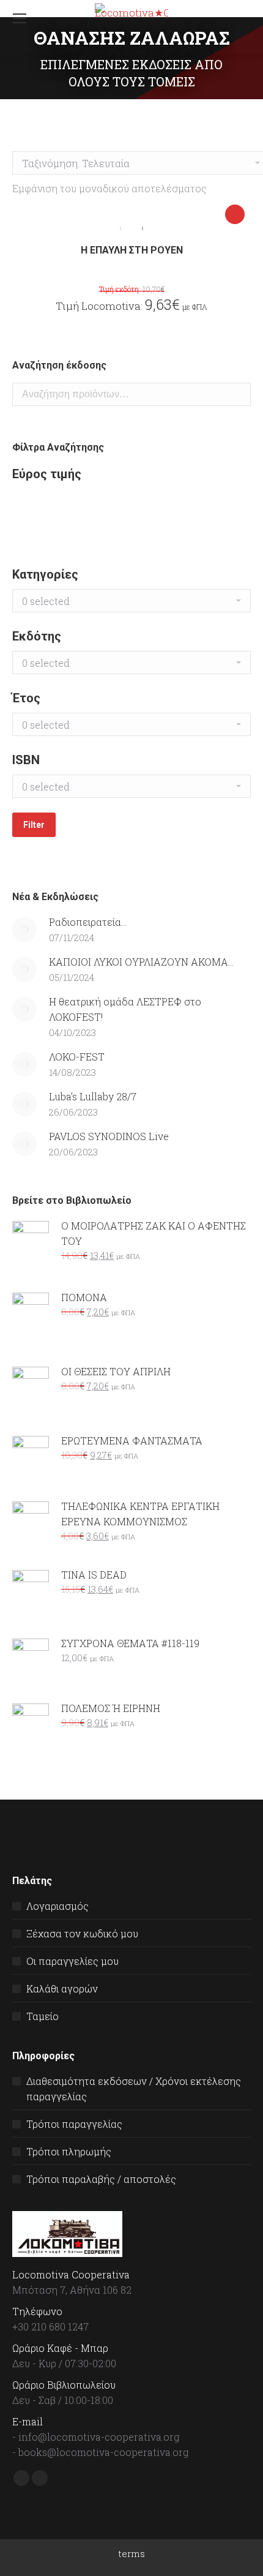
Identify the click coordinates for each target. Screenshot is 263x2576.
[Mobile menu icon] (20, 18)
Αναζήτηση (238, 394)
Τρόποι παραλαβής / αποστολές (101, 2179)
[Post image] (24, 929)
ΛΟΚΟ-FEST (77, 1057)
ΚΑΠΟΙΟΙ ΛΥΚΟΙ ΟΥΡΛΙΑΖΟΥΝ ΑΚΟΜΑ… (141, 962)
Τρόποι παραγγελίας (74, 2124)
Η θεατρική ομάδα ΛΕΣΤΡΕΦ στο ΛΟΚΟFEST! (125, 1009)
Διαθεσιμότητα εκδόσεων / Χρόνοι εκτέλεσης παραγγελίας (134, 2089)
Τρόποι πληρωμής (69, 2151)
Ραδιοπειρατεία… (88, 922)
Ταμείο (43, 2016)
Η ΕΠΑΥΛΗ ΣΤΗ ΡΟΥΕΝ (132, 250)
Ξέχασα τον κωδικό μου (82, 1933)
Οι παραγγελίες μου (72, 1961)
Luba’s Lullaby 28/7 (93, 1096)
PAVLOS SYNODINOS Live (109, 1136)
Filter (34, 825)
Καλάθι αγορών (62, 1988)
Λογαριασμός (57, 1906)
